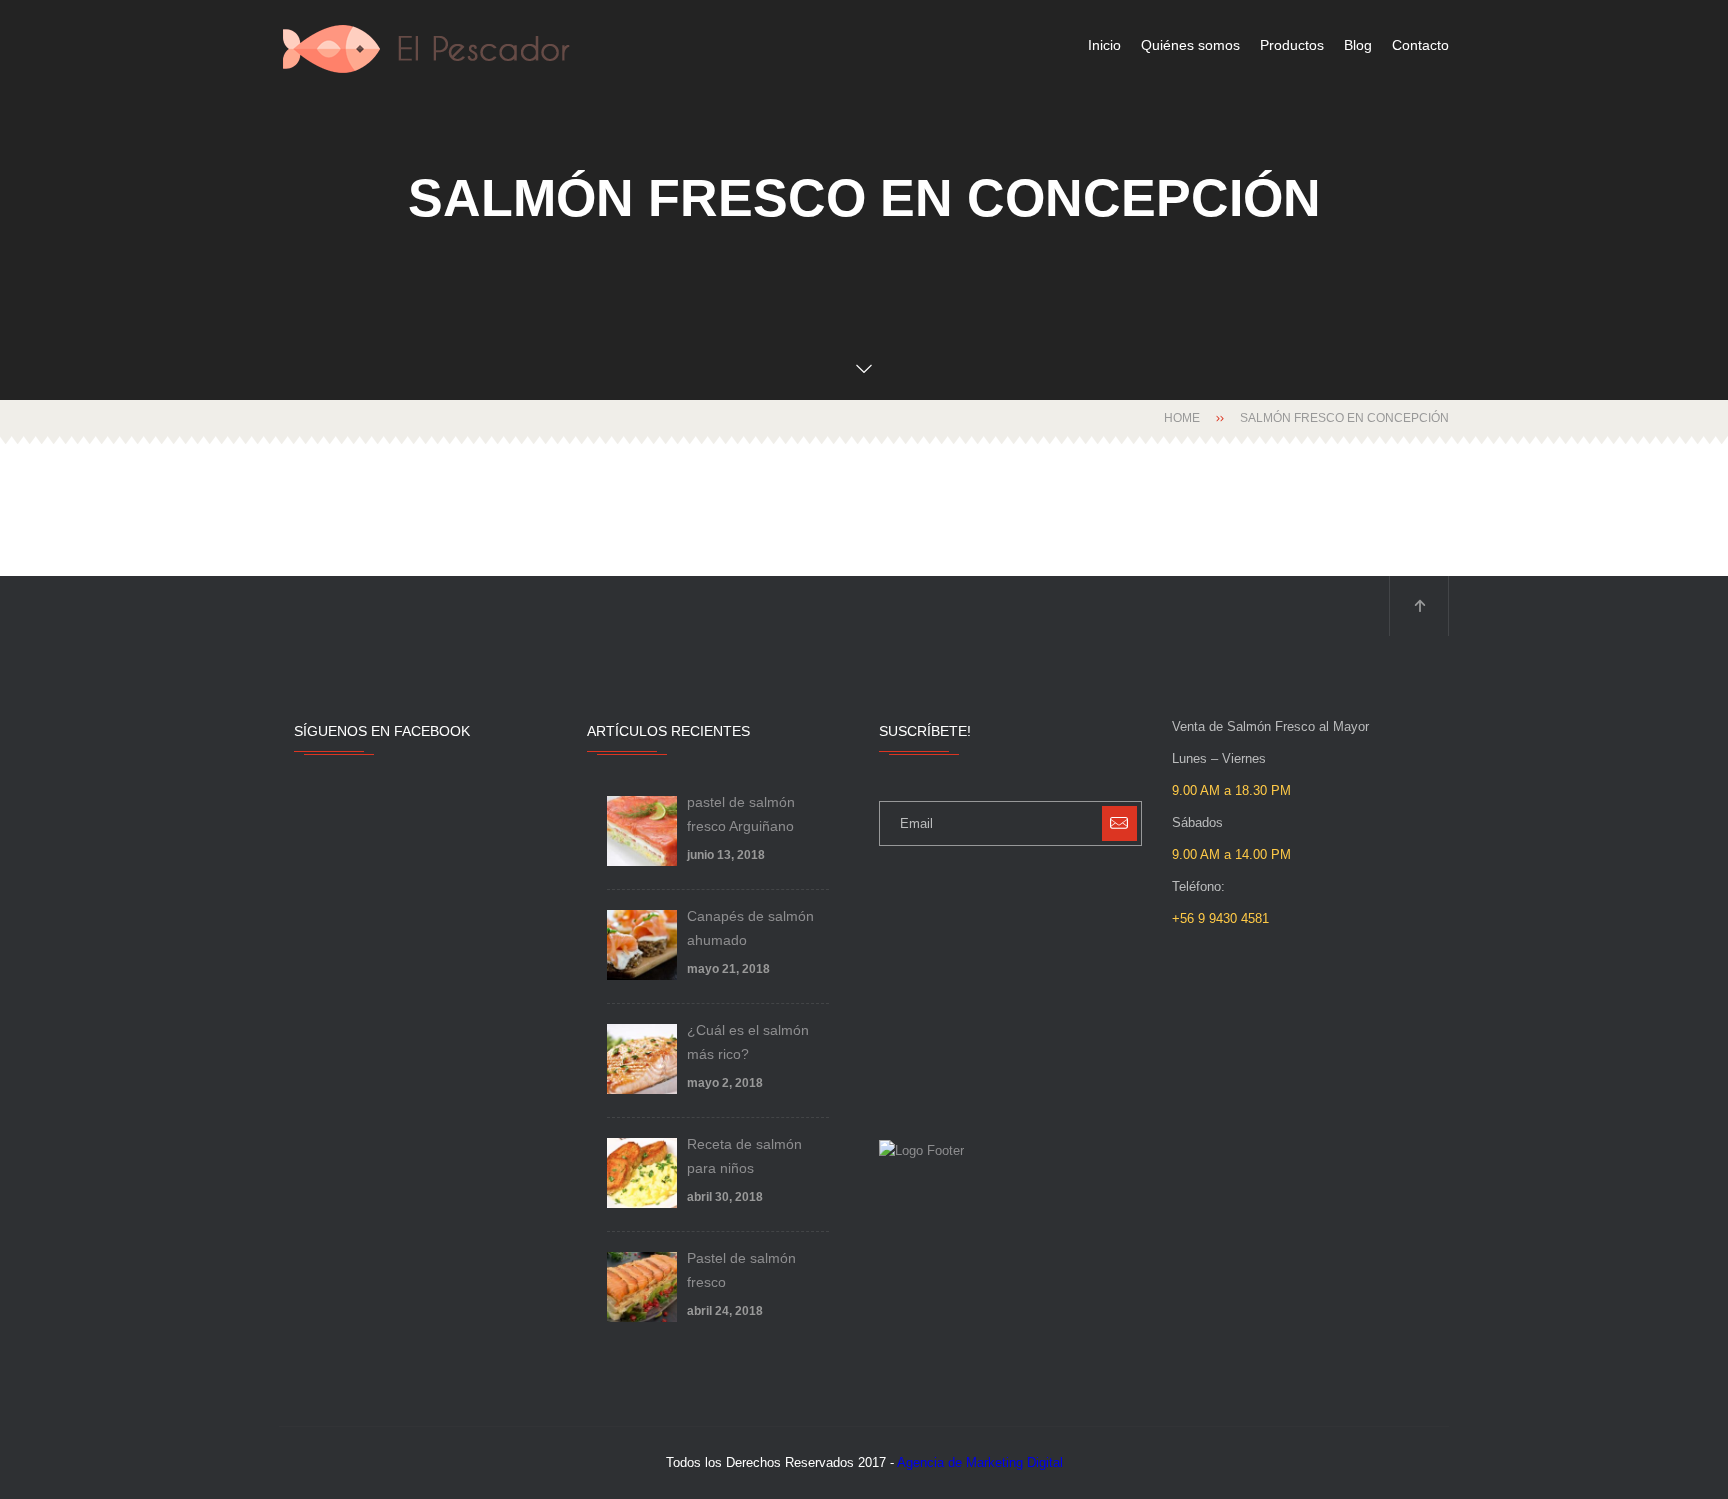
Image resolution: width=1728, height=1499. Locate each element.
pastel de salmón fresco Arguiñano (741, 814)
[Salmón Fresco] (429, 45)
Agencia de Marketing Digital (980, 1462)
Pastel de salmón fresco (741, 1270)
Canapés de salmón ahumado (750, 928)
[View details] (642, 831)
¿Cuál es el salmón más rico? (748, 1042)
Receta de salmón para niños (744, 1156)
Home (1182, 418)
